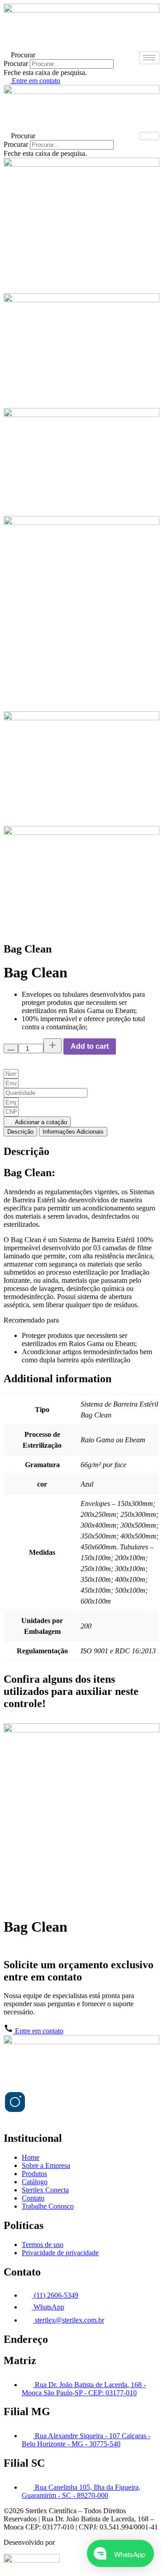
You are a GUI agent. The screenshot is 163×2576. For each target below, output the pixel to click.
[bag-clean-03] (81, 300)
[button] (81, 55)
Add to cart (90, 1046)
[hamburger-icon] (149, 58)
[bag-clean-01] (81, 164)
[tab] (20, 1132)
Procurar (16, 63)
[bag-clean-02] (81, 415)
